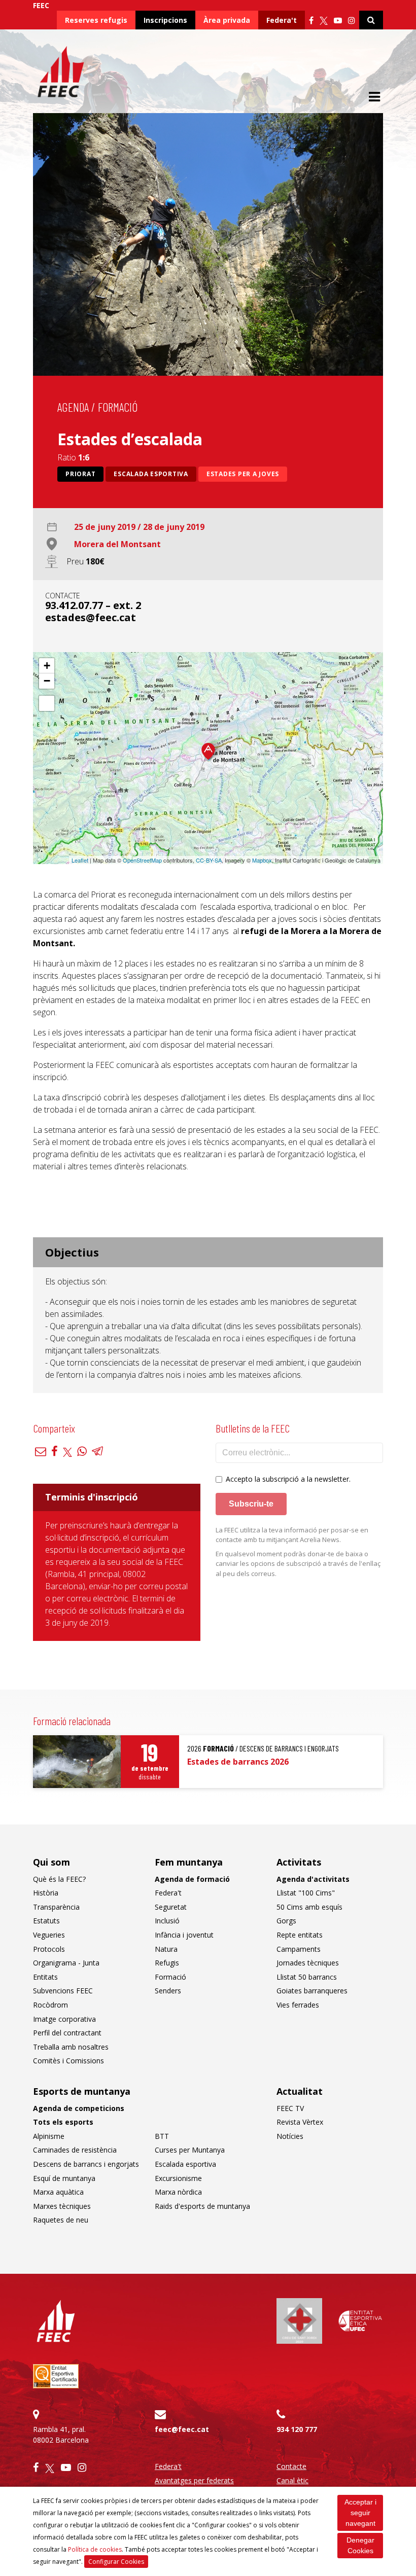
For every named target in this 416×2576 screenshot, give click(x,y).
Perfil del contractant (67, 2033)
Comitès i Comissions (68, 2061)
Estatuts (46, 1921)
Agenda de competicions (79, 2108)
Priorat (80, 474)
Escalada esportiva (151, 474)
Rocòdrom (50, 2005)
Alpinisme (49, 2136)
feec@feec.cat (182, 2429)
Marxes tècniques (62, 2206)
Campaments (299, 1949)
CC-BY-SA (209, 860)
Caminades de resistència (75, 2150)
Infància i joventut (184, 1935)
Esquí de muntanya (64, 2178)
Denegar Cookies (360, 2545)
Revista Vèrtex (300, 2122)
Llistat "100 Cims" (306, 1893)
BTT (162, 2136)
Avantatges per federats (194, 2480)
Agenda (73, 407)
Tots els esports (63, 2122)
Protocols (49, 1949)
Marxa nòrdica (178, 2192)
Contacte (291, 2466)
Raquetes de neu (61, 2220)
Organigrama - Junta (66, 1963)
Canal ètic (292, 2480)
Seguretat (171, 1907)
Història (46, 1893)
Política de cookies (95, 2549)
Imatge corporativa (64, 2019)
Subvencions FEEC (63, 1991)
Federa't (282, 20)
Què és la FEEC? (59, 1879)
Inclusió (167, 1921)
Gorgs (286, 1921)
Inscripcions (165, 20)
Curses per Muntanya (190, 2150)
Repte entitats (300, 1935)
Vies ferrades (298, 2005)
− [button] (47, 681)
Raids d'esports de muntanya (202, 2206)
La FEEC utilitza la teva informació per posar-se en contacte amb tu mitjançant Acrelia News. (292, 1535)
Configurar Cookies (116, 2562)
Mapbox (262, 860)
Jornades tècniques (308, 1963)
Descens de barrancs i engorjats (86, 2164)
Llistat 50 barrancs (307, 1977)
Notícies (290, 2136)
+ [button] (47, 666)
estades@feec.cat (91, 617)
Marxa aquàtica (58, 2192)
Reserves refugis (96, 20)
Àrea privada (227, 20)
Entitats (45, 1977)
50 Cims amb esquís (309, 1907)
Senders (168, 1991)
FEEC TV (290, 2108)
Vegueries (49, 1935)
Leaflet (80, 860)
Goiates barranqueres (312, 1991)
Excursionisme (178, 2178)
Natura (166, 1949)
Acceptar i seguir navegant (360, 2513)
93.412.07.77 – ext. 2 (93, 605)
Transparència (56, 1907)
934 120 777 (297, 2429)
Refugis (167, 1963)
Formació (118, 407)
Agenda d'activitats (313, 1879)
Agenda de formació (192, 1879)
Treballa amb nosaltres (71, 2047)
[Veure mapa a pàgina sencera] (47, 703)
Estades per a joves (243, 474)
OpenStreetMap (142, 860)
